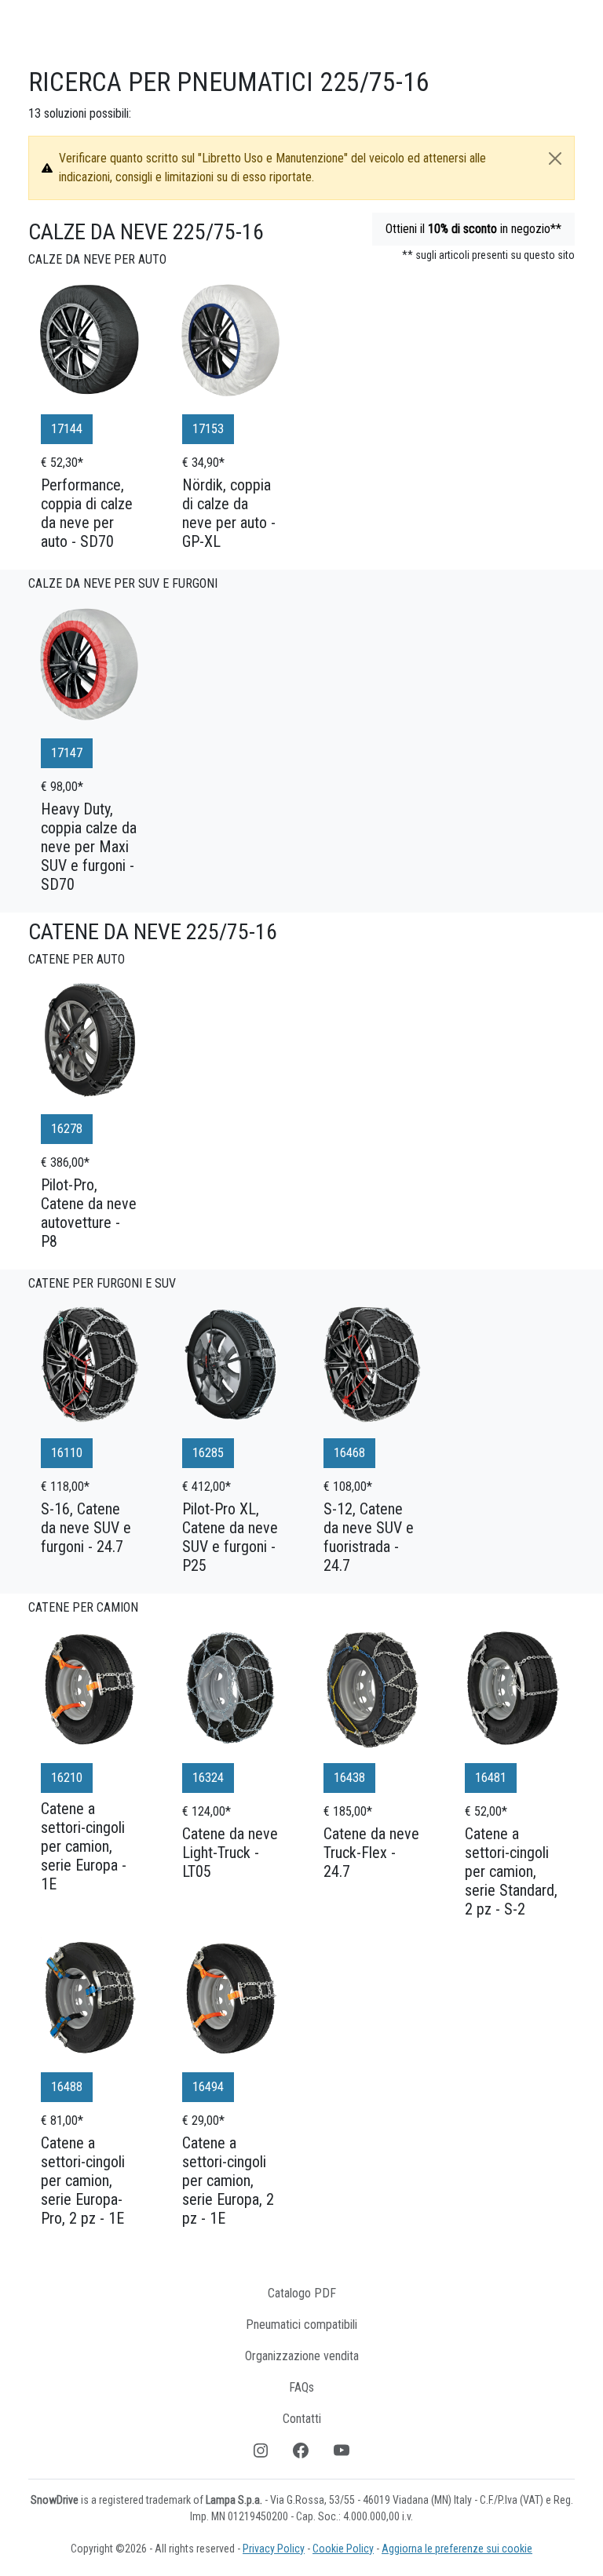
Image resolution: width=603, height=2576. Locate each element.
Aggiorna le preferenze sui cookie (457, 2549)
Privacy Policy (274, 2549)
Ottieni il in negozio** (473, 229)
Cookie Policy (343, 2549)
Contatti (302, 2419)
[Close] (555, 158)
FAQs (301, 2387)
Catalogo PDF (302, 2293)
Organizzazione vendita (302, 2356)
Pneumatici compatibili (301, 2325)
